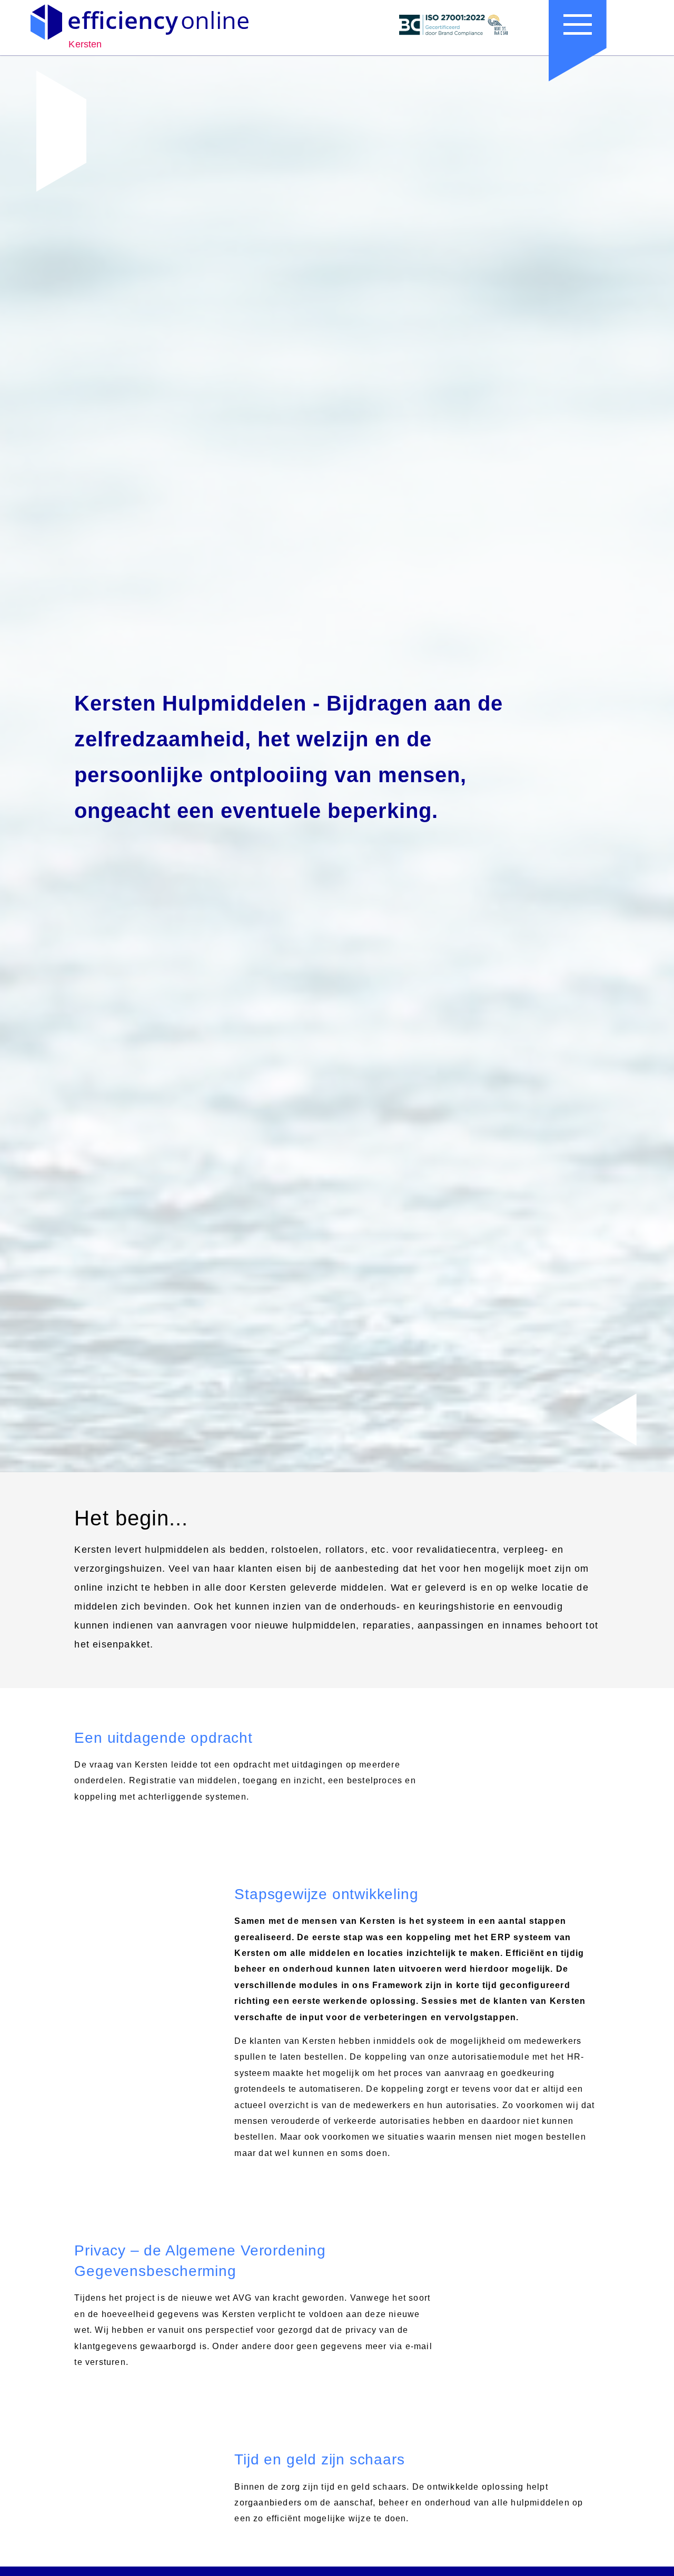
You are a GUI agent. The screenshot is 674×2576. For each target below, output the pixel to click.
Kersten (85, 44)
